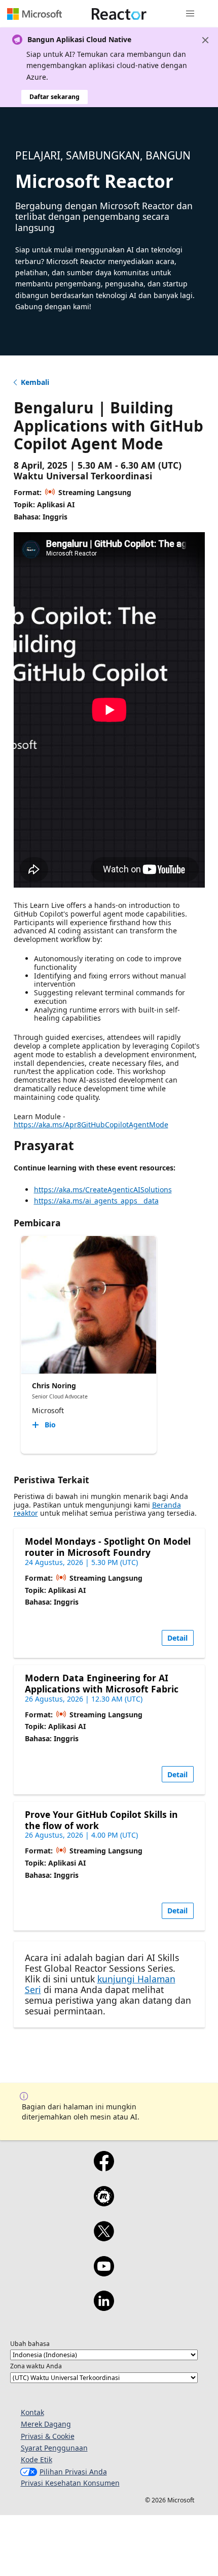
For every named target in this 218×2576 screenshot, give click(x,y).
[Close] (205, 40)
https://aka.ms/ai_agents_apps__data (96, 1201)
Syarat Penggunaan (54, 2448)
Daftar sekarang (55, 97)
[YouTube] (104, 2273)
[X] (104, 2238)
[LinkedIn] (104, 2307)
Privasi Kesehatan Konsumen (70, 2483)
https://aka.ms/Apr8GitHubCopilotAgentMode (91, 1124)
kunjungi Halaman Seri (100, 1984)
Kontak (32, 2412)
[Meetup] (104, 2203)
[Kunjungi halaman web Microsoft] (34, 14)
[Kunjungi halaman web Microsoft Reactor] (119, 14)
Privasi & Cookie (48, 2436)
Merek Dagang (46, 2424)
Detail (177, 1638)
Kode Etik (37, 2459)
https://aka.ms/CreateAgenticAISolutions (103, 1189)
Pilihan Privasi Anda (73, 2472)
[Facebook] (104, 2168)
